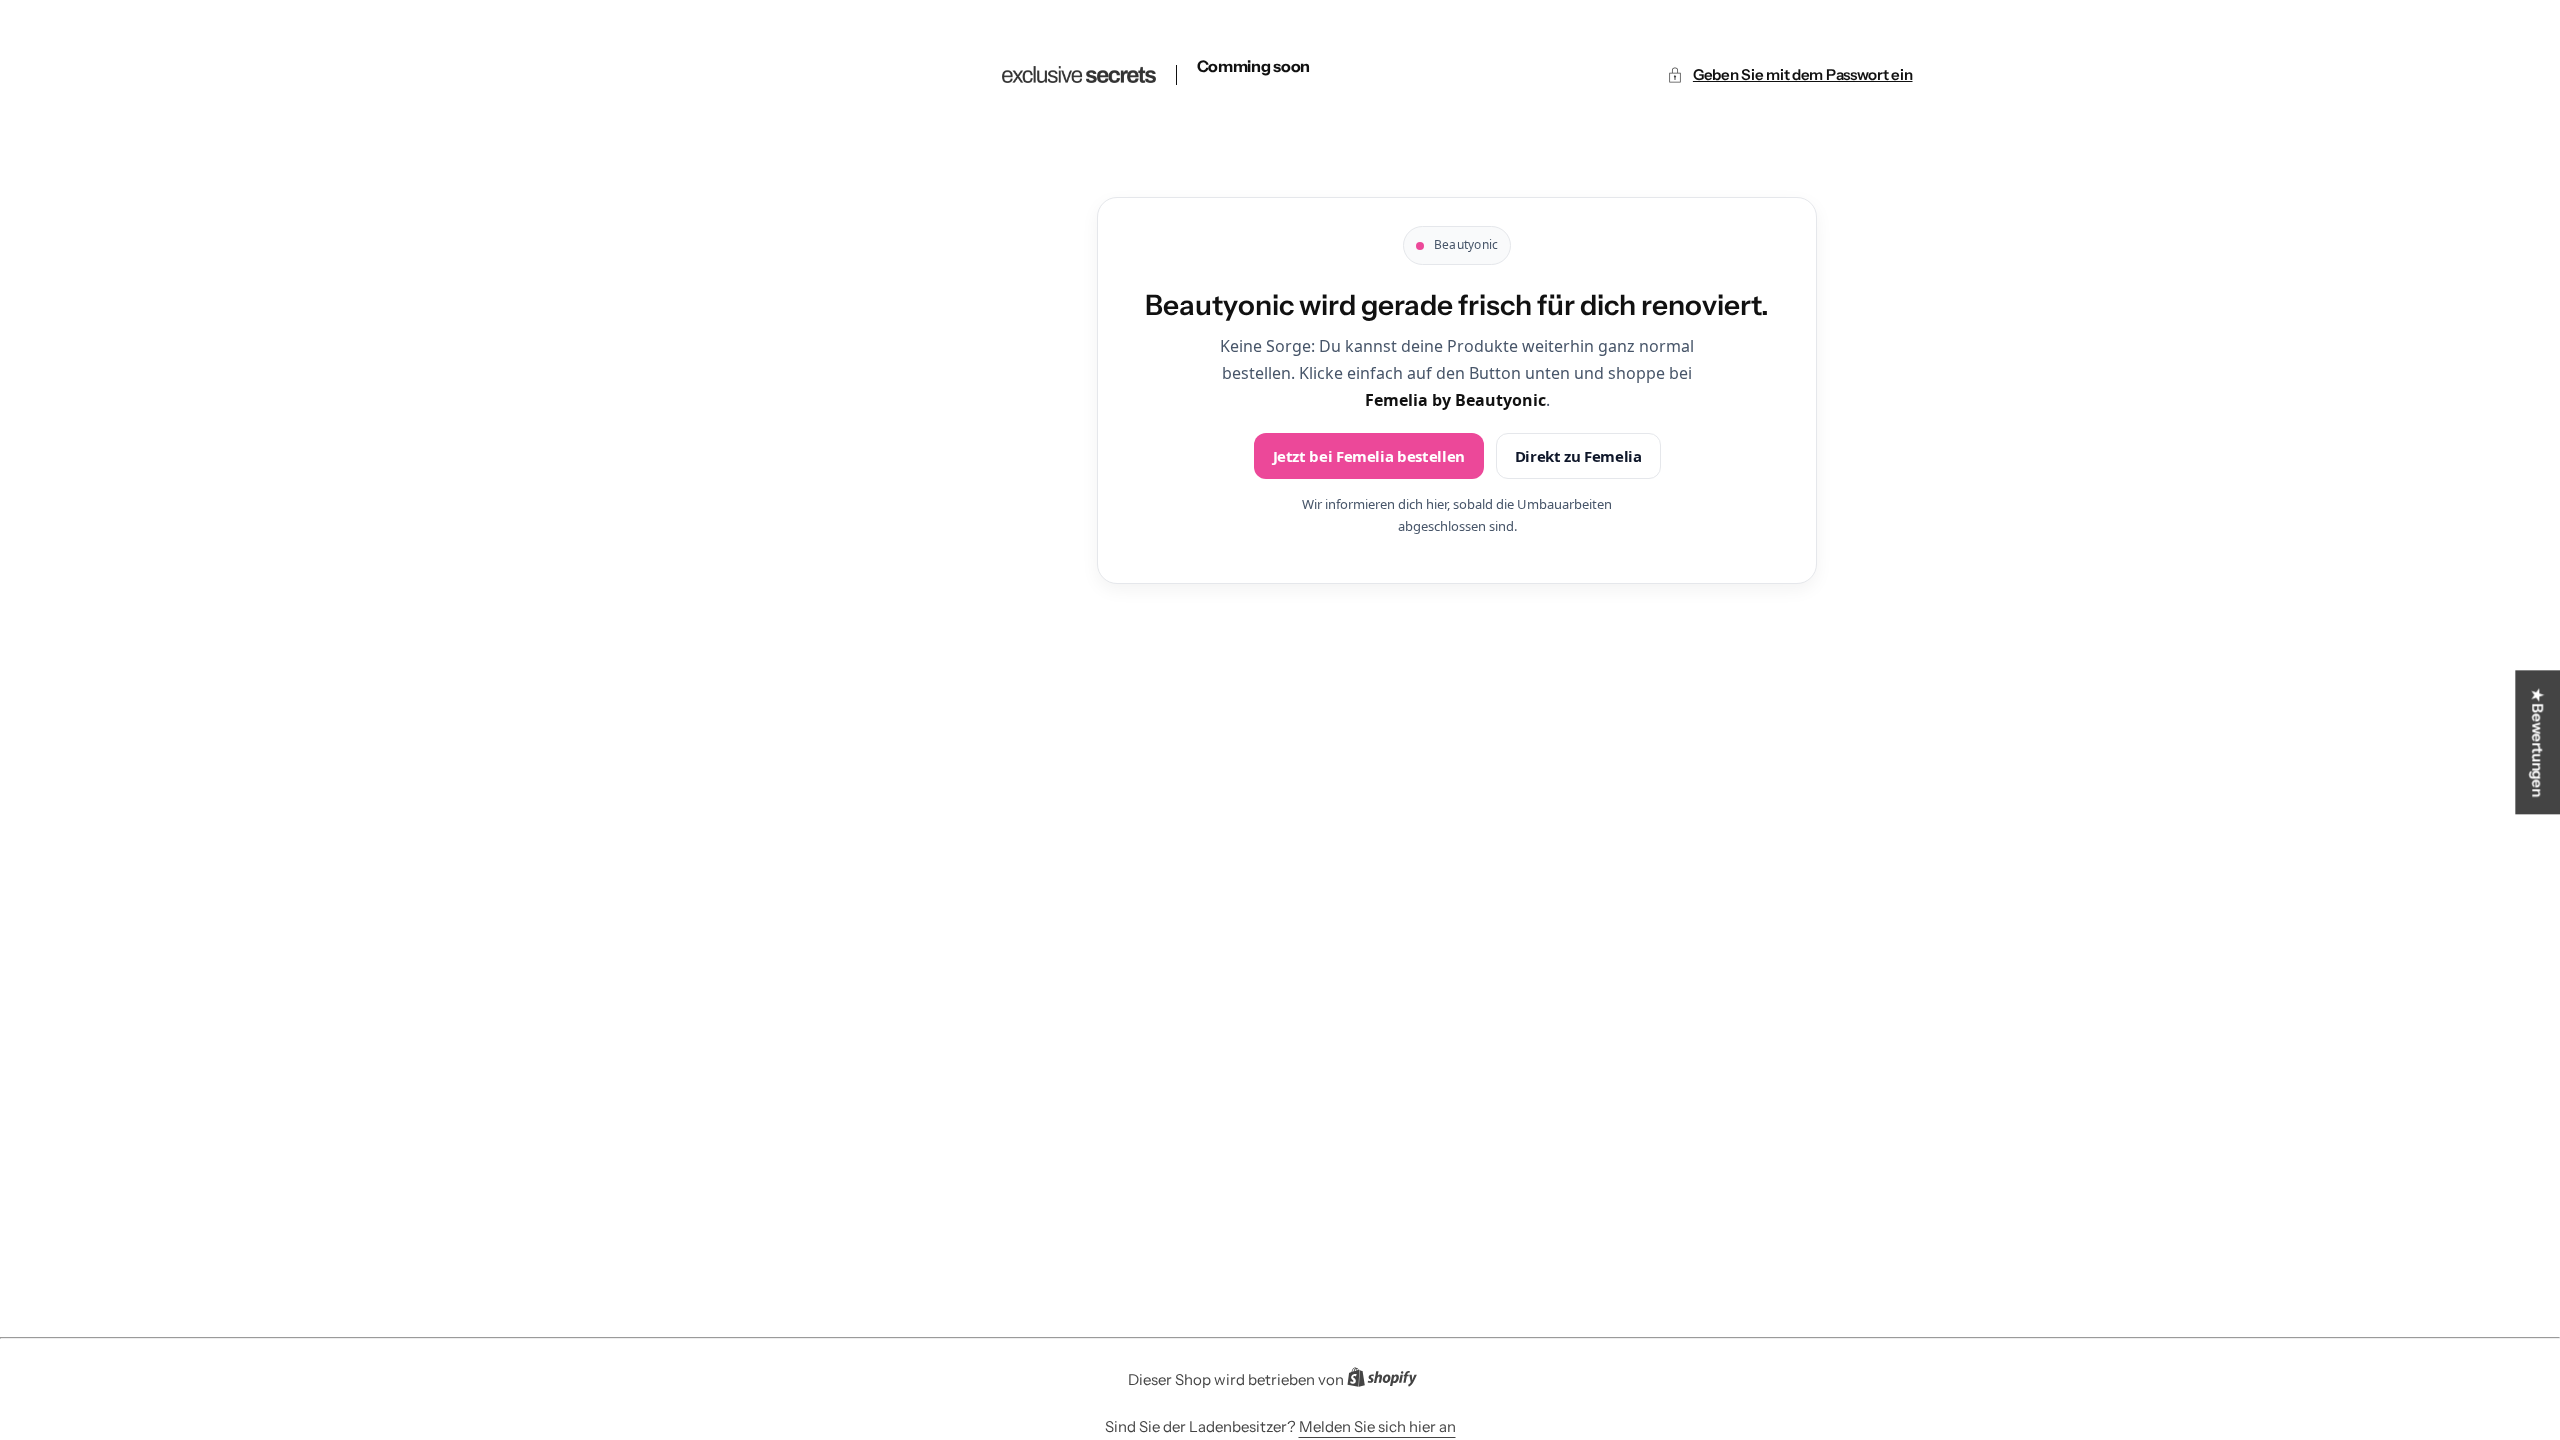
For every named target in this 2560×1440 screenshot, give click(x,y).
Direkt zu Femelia (1578, 456)
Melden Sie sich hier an (1377, 1426)
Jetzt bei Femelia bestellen (1369, 456)
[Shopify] (1388, 1381)
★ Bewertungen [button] (2537, 742)
